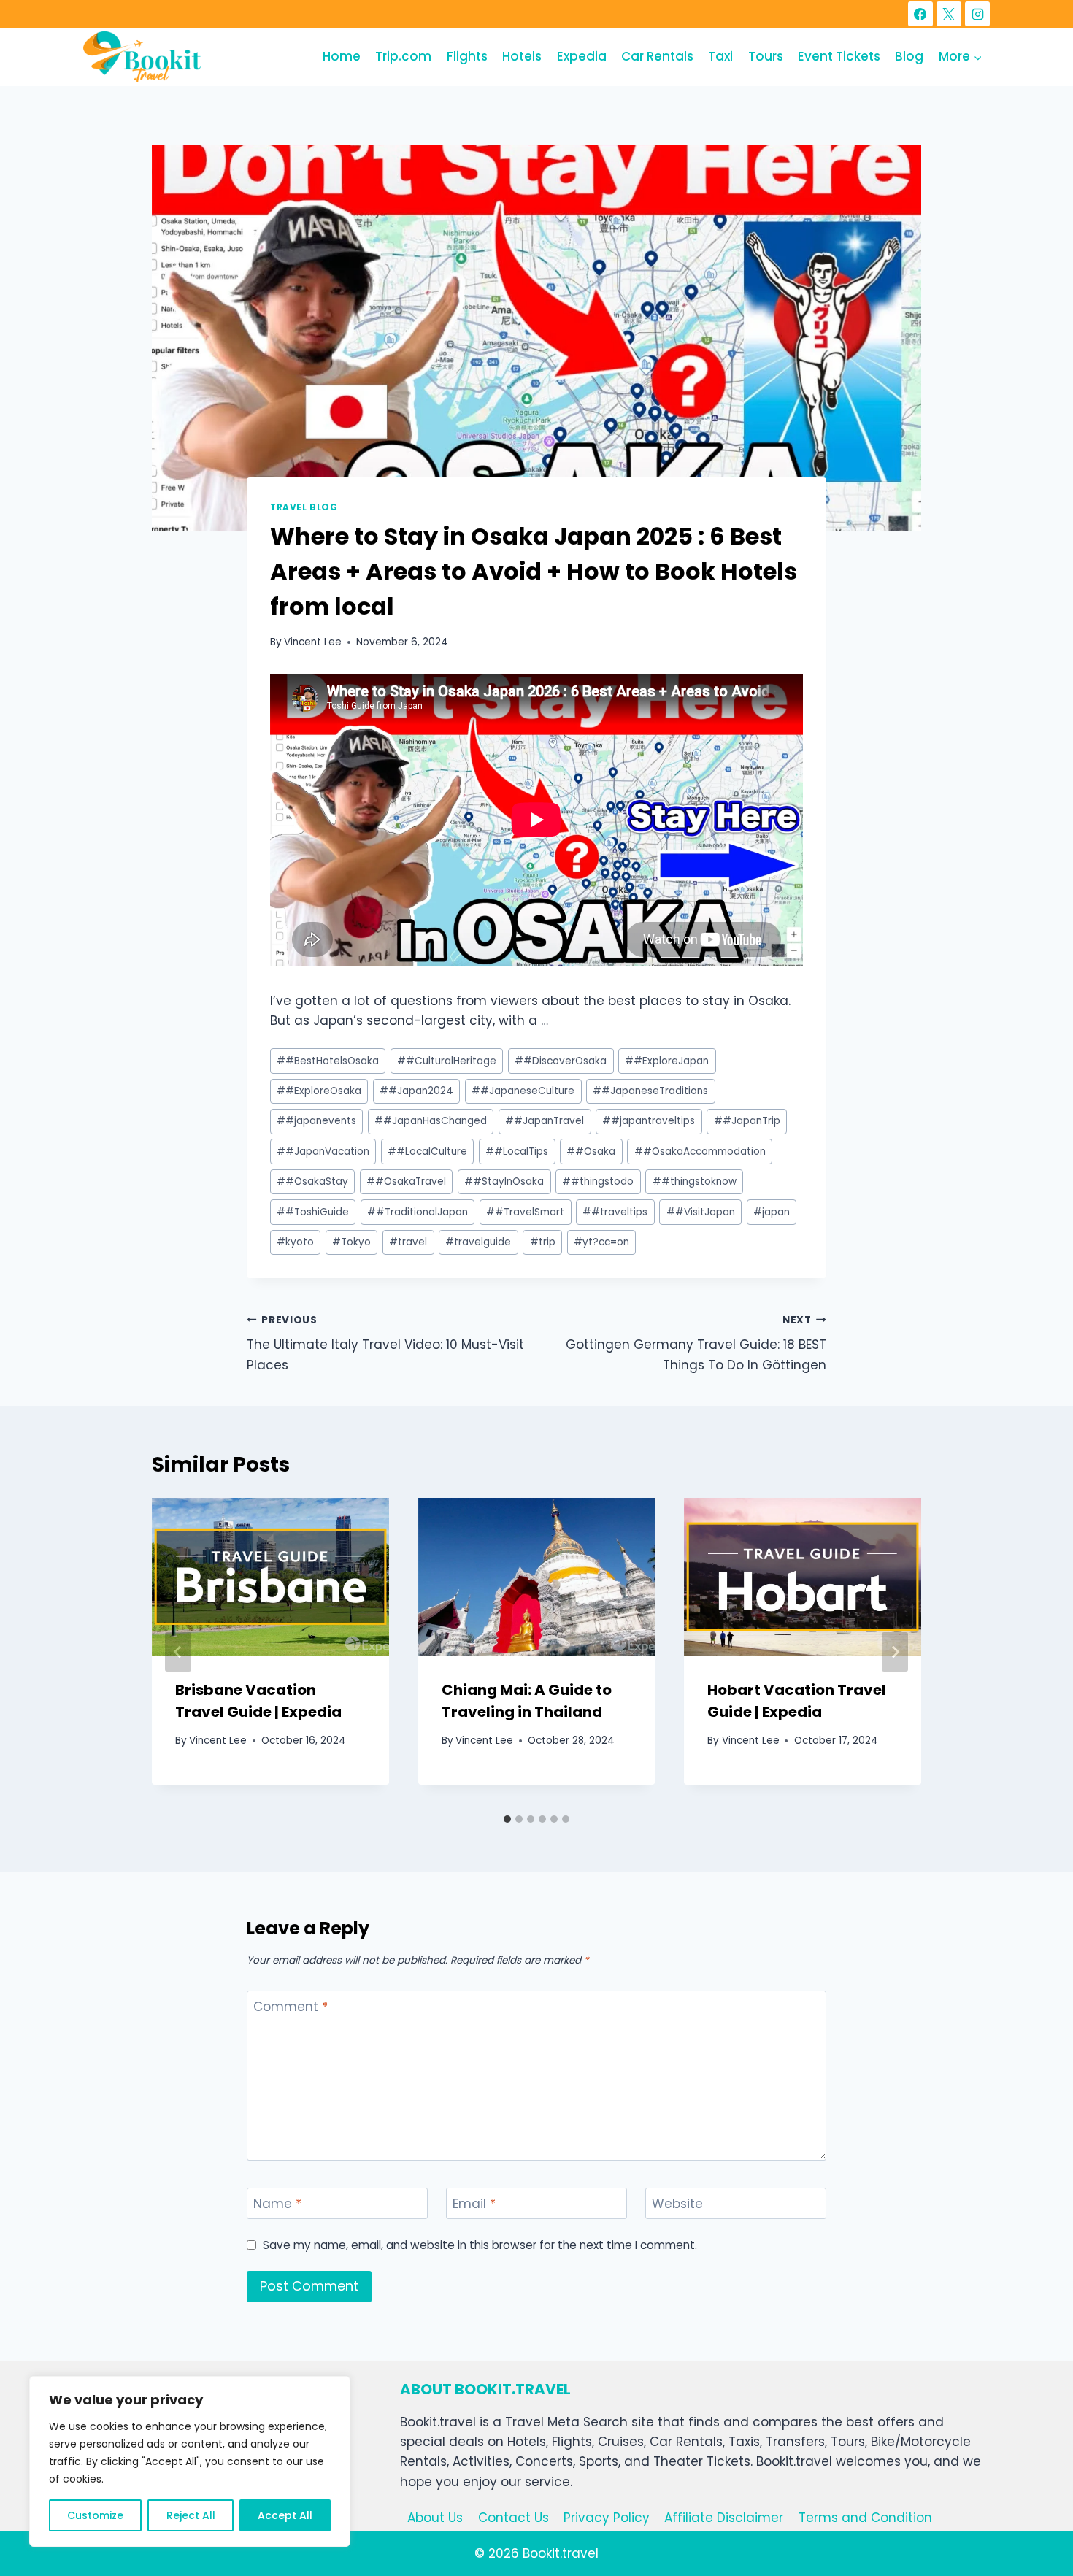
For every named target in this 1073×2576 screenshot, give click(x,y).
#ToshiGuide (313, 1212)
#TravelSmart (525, 1212)
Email (474, 2204)
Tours (766, 56)
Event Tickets (839, 56)
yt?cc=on (601, 1242)
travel (408, 1242)
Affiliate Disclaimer (724, 2518)
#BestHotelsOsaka (328, 1061)
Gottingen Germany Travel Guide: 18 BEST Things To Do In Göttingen (696, 1343)
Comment (291, 2007)
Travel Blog (304, 507)
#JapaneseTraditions (650, 1091)
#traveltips (615, 1212)
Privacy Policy (607, 2518)
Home (342, 56)
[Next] (895, 1652)
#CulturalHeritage (447, 1061)
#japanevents (316, 1121)
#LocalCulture (427, 1151)
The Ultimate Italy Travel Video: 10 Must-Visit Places (385, 1343)
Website (677, 2204)
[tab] (507, 1819)
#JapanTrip (747, 1121)
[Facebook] (920, 14)
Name (277, 2204)
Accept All (285, 2515)
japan (772, 1212)
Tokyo (351, 1242)
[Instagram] (977, 14)
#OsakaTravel (406, 1181)
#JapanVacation (323, 1151)
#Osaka (591, 1151)
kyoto (295, 1242)
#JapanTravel (545, 1121)
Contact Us (514, 2518)
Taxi (720, 56)
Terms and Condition (865, 2518)
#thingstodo (598, 1181)
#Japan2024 (416, 1091)
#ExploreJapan (667, 1061)
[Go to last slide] (178, 1652)
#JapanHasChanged (431, 1121)
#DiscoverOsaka (561, 1061)
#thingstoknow (695, 1181)
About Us (435, 2518)
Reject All (191, 2515)
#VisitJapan (701, 1212)
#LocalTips (517, 1151)
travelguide (478, 1242)
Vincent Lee (313, 642)
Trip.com (403, 56)
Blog (909, 56)
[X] (949, 14)
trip (543, 1242)
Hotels (522, 56)
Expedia (582, 56)
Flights (467, 56)
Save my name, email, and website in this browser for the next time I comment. (480, 2245)
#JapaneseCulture (523, 1091)
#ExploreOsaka (319, 1091)
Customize (95, 2515)
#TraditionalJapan (418, 1212)
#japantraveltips (649, 1121)
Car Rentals (657, 56)
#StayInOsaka (504, 1181)
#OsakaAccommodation (700, 1151)
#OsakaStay (312, 1181)
